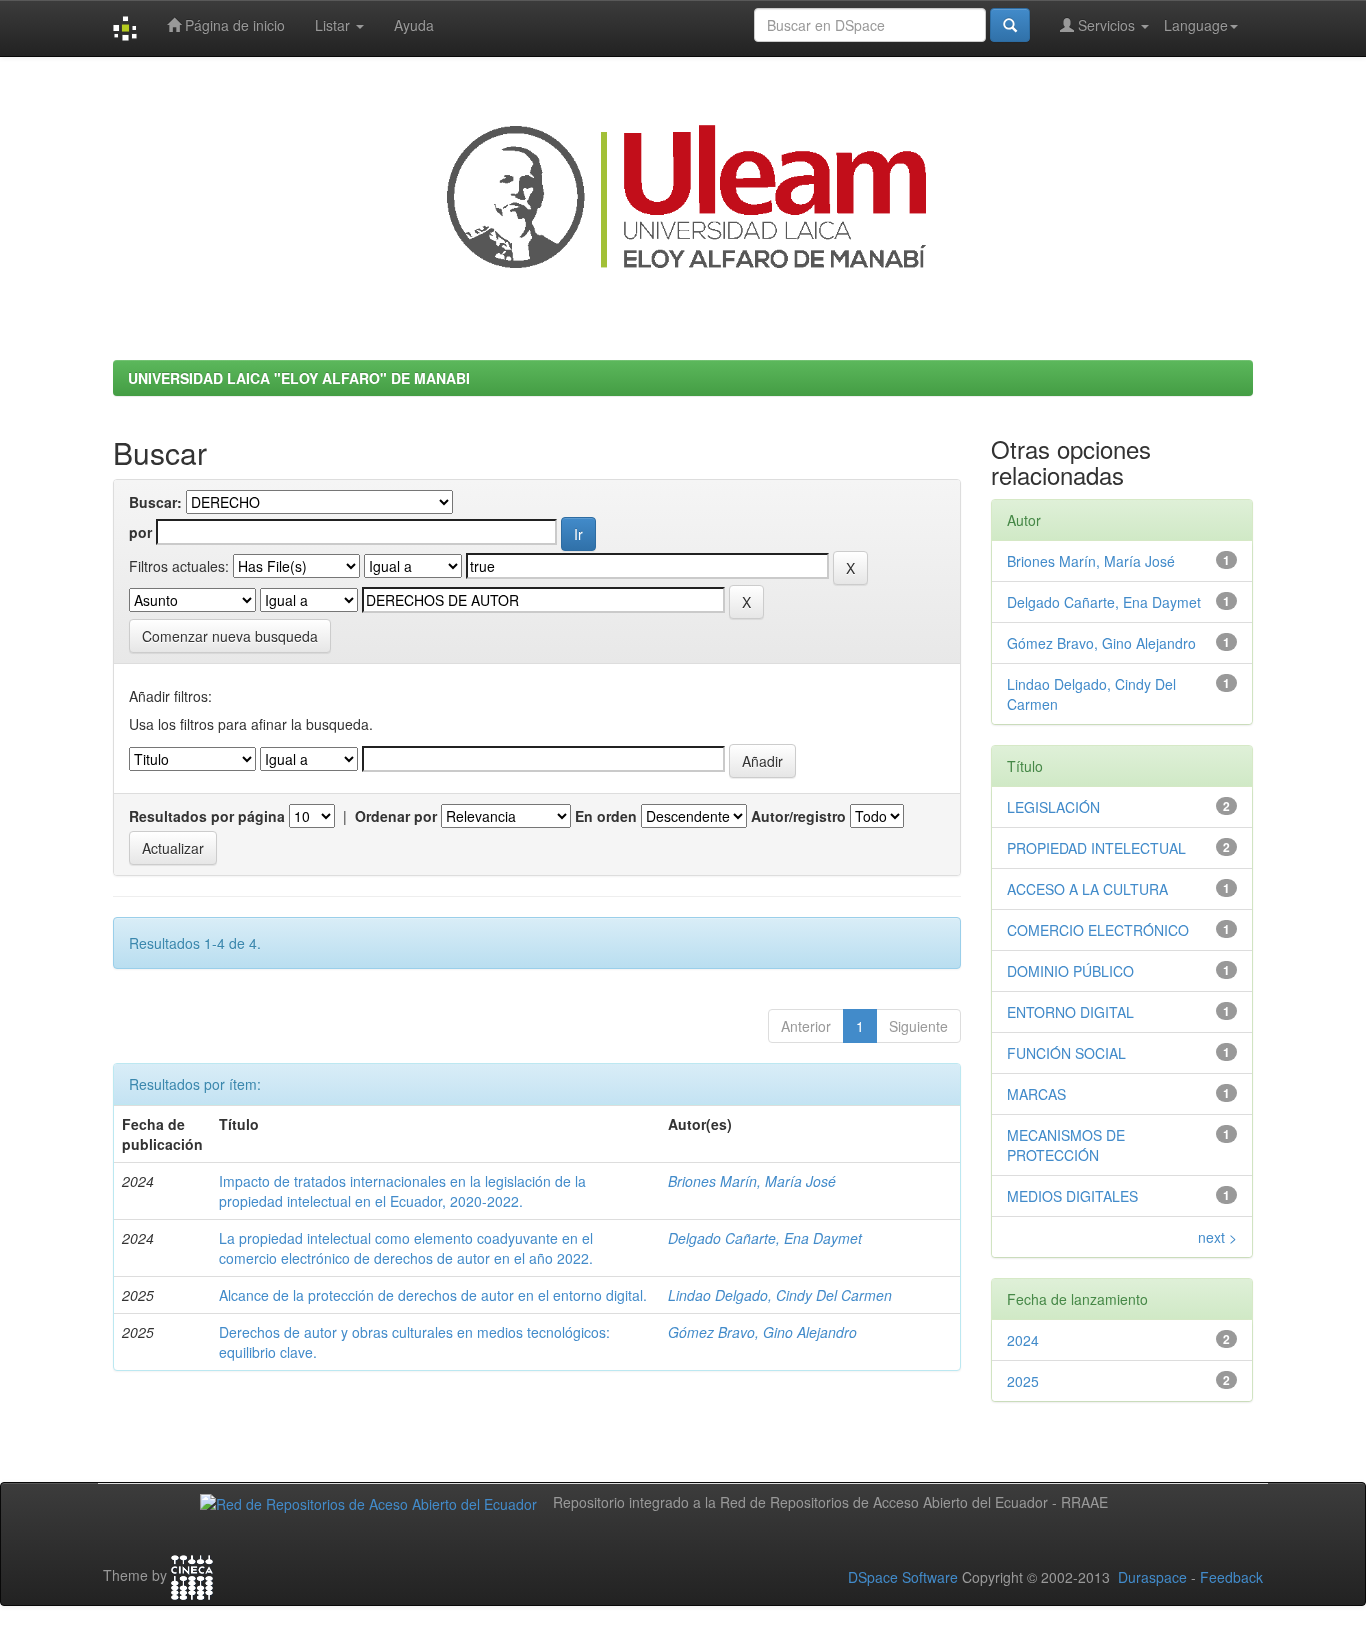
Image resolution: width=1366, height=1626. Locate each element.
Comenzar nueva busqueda (230, 636)
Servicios (1106, 25)
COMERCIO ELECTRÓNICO (1098, 930)
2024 (1023, 1340)
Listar (334, 25)
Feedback (1231, 1577)
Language (1196, 25)
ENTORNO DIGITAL (1070, 1012)
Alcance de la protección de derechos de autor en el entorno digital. (433, 1295)
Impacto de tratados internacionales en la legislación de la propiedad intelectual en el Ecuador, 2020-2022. (402, 1191)
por (140, 532)
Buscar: (155, 502)
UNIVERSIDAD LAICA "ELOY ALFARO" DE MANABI (299, 378)
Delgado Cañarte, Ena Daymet (765, 1238)
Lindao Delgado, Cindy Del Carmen (780, 1295)
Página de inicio (233, 25)
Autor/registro (798, 816)
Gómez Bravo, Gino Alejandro (762, 1332)
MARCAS (1036, 1094)
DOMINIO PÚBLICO (1070, 971)
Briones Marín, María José (752, 1181)
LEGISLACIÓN (1053, 807)
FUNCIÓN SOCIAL (1066, 1053)
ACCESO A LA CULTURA (1087, 889)
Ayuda (414, 25)
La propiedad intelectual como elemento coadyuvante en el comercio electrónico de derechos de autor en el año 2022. (406, 1248)
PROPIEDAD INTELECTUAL (1096, 848)
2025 (1023, 1381)
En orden (606, 816)
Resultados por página (207, 816)
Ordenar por (396, 816)
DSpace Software (903, 1577)
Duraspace (1152, 1577)
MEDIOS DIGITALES (1072, 1196)
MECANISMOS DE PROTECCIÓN (1066, 1145)
